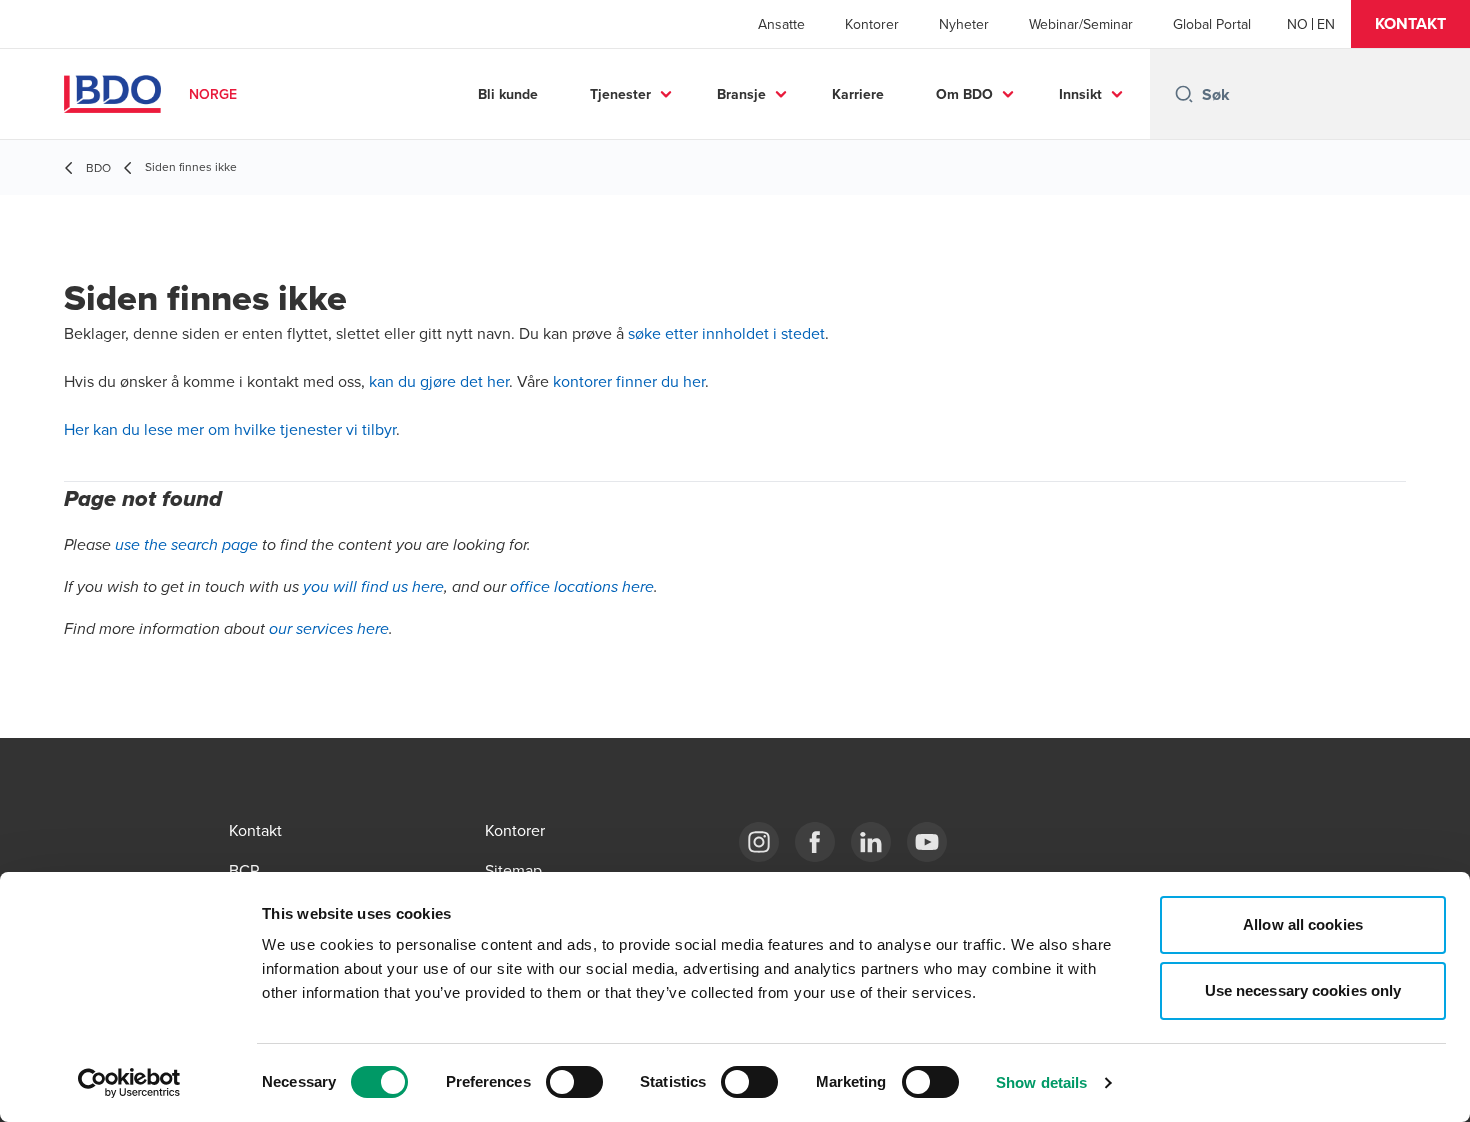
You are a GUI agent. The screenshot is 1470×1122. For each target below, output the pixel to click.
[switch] (574, 1082)
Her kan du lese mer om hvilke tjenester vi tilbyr (230, 429)
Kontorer (872, 24)
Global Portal (1212, 24)
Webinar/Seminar (1081, 24)
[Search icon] (1184, 94)
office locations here (582, 587)
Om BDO (964, 94)
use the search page (186, 545)
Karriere (858, 94)
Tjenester (620, 94)
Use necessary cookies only (1303, 990)
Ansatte (781, 24)
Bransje (741, 94)
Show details (1041, 1082)
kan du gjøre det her (439, 381)
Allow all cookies (1303, 924)
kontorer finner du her (629, 381)
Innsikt (1080, 94)
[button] (1410, 24)
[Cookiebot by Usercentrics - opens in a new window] (129, 1083)
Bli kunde (508, 94)
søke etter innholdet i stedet (726, 333)
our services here (329, 629)
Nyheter (964, 24)
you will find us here (373, 587)
